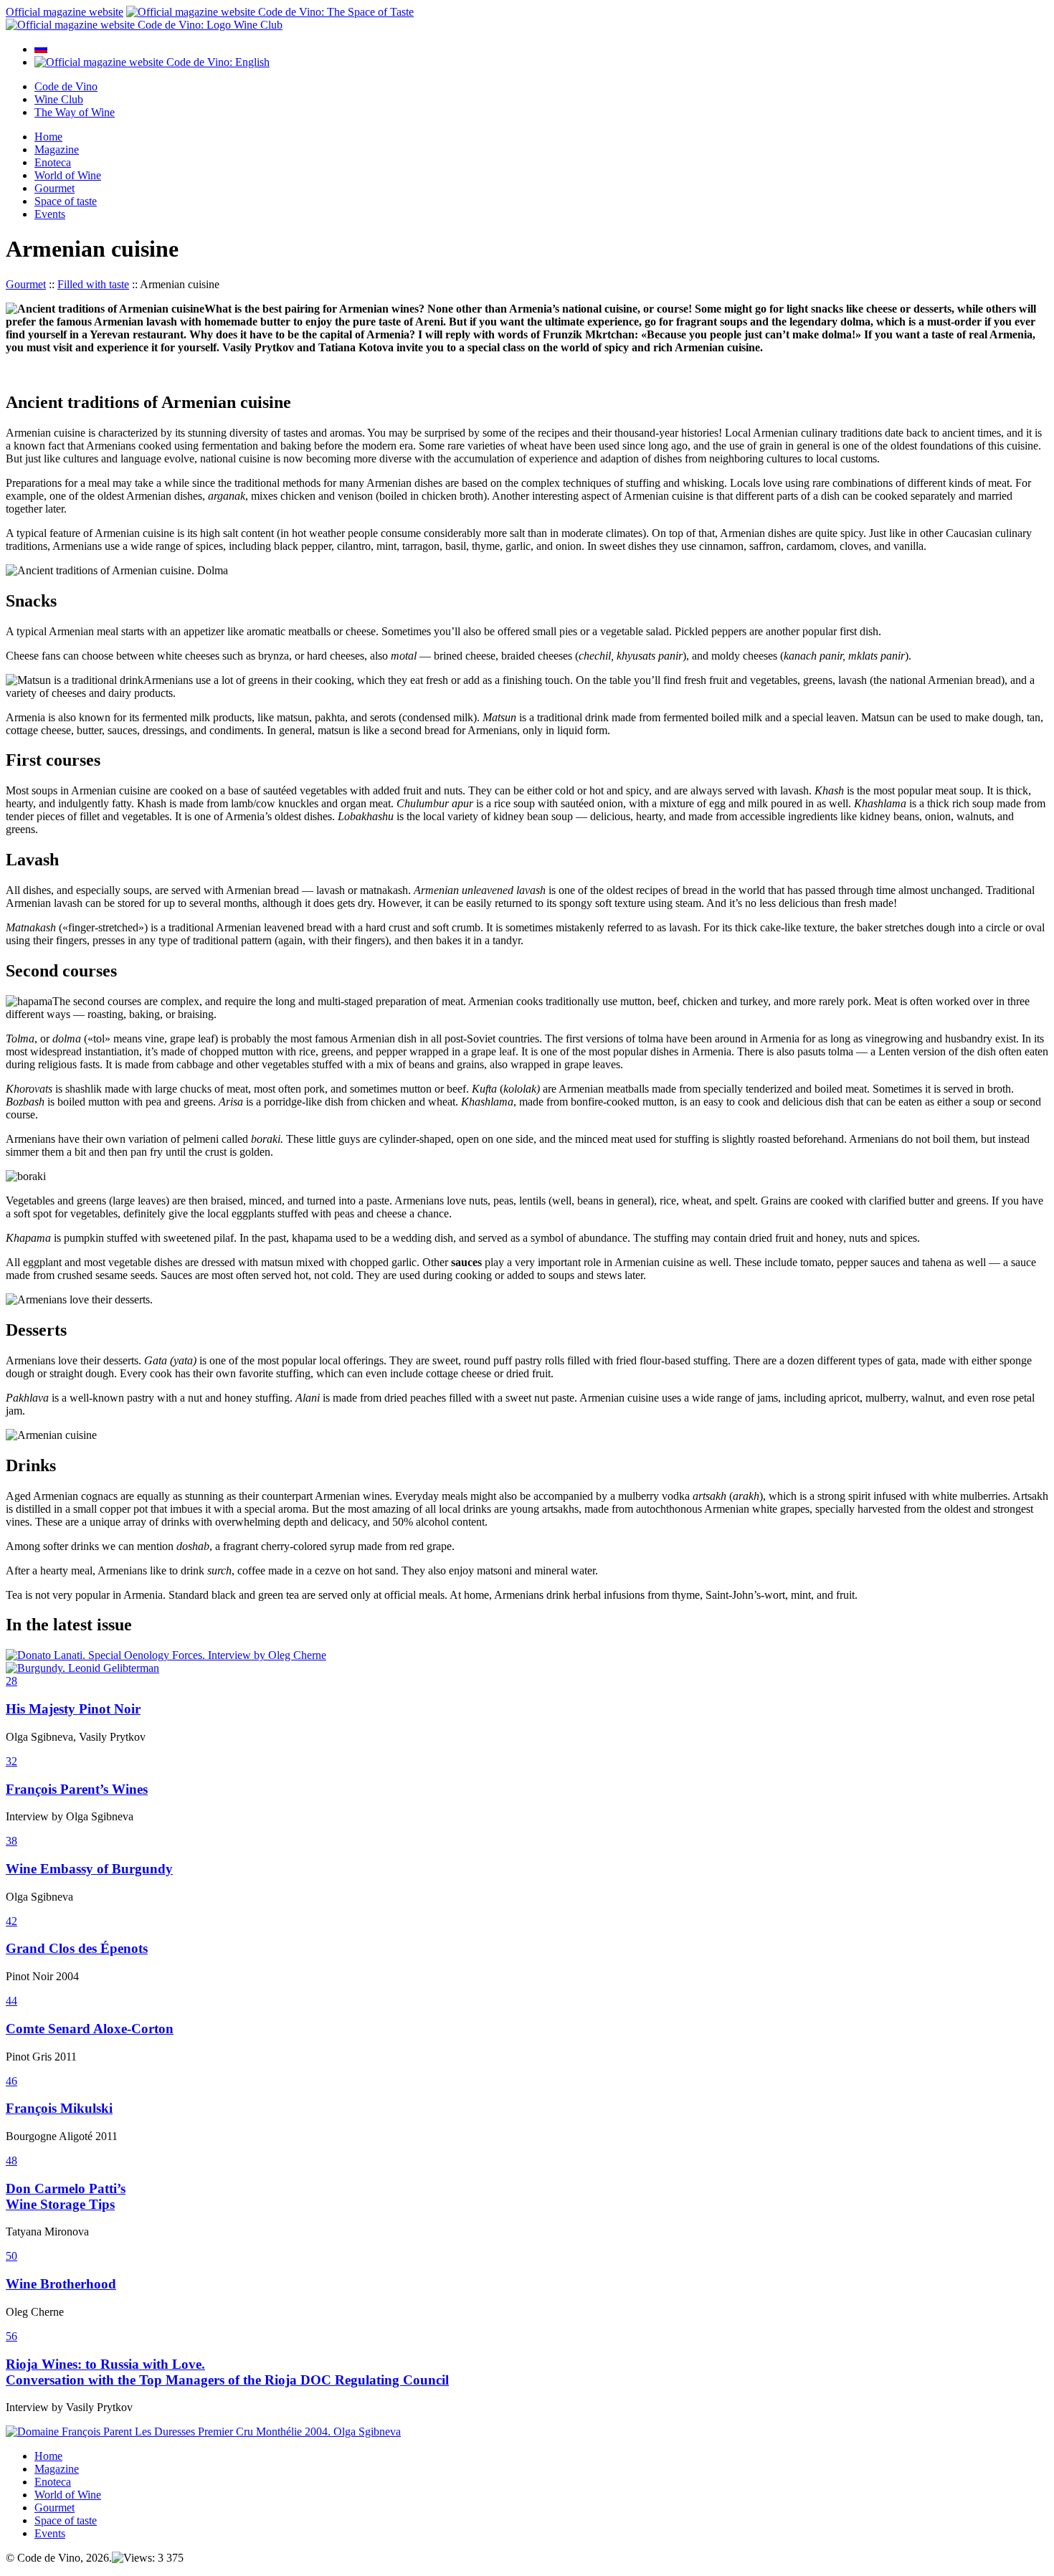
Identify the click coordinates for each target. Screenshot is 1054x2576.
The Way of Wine (75, 112)
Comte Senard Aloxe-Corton (90, 2029)
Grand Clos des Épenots (77, 1948)
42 (11, 1921)
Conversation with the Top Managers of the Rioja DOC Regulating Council (227, 2380)
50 (11, 2256)
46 (11, 2081)
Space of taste (66, 201)
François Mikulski (59, 2108)
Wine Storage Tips (60, 2204)
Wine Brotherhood (61, 2284)
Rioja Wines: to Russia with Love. (105, 2364)
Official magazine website (65, 12)
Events (50, 214)
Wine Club (59, 99)
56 (11, 2336)
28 (11, 1681)
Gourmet (54, 188)
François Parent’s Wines (77, 1789)
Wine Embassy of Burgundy (89, 1869)
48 (11, 2161)
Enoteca (53, 162)
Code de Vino (66, 86)
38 (11, 1841)
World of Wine (68, 175)
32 (11, 1761)
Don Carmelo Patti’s (66, 2188)
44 (11, 2001)
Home (48, 137)
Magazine (57, 149)
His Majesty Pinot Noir (73, 1709)
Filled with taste (93, 284)
